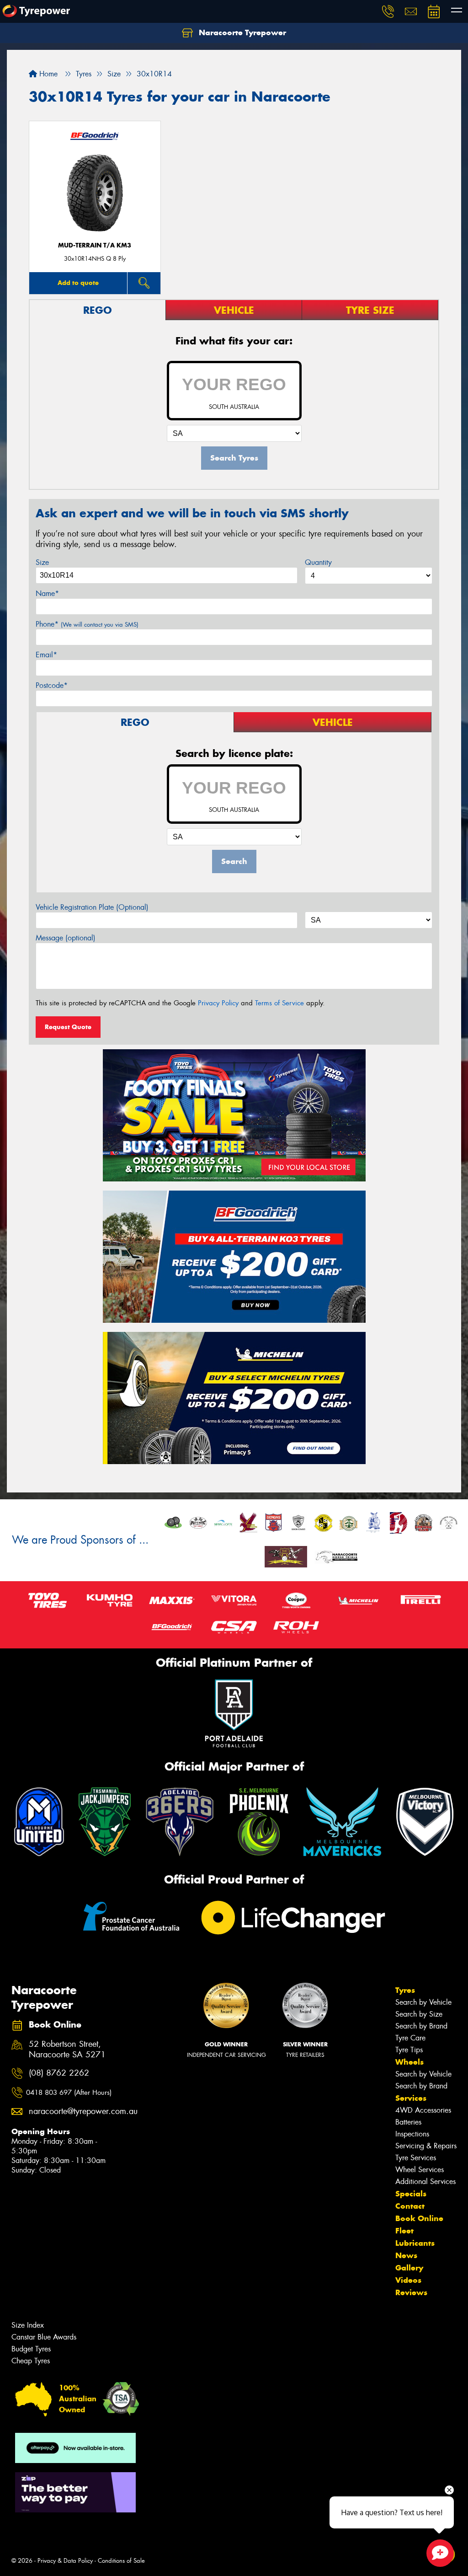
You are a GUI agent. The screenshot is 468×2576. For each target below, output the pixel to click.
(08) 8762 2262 (59, 2073)
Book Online (419, 2218)
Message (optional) (66, 938)
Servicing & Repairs (426, 2146)
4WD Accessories (423, 2110)
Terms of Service (279, 1003)
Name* (47, 593)
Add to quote (78, 283)
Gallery (409, 2268)
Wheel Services (420, 2170)
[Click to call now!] (388, 11)
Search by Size (419, 2014)
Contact (410, 2206)
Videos (408, 2280)
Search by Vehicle (423, 2002)
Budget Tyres (31, 2349)
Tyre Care (410, 2038)
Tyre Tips (409, 2050)
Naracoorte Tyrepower (241, 32)
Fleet (404, 2231)
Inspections (412, 2134)
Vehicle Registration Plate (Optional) (92, 907)
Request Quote (68, 1027)
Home (47, 74)
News (406, 2255)
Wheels (409, 2062)
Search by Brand (421, 2026)
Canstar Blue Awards (44, 2337)
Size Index (28, 2325)
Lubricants (415, 2243)
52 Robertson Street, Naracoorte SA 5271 (67, 2050)
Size (42, 562)
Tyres (405, 1990)
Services (411, 2098)
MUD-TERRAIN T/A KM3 (95, 245)
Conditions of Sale (121, 2561)
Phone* (87, 624)
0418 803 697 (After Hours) (69, 2093)
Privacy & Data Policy (65, 2561)
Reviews (411, 2292)
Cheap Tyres (31, 2361)
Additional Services (425, 2182)
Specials (411, 2194)
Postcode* (52, 685)
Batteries (408, 2122)
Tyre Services (416, 2158)
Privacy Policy (218, 1003)
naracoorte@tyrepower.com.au (74, 2112)
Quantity (318, 562)
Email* (46, 655)
